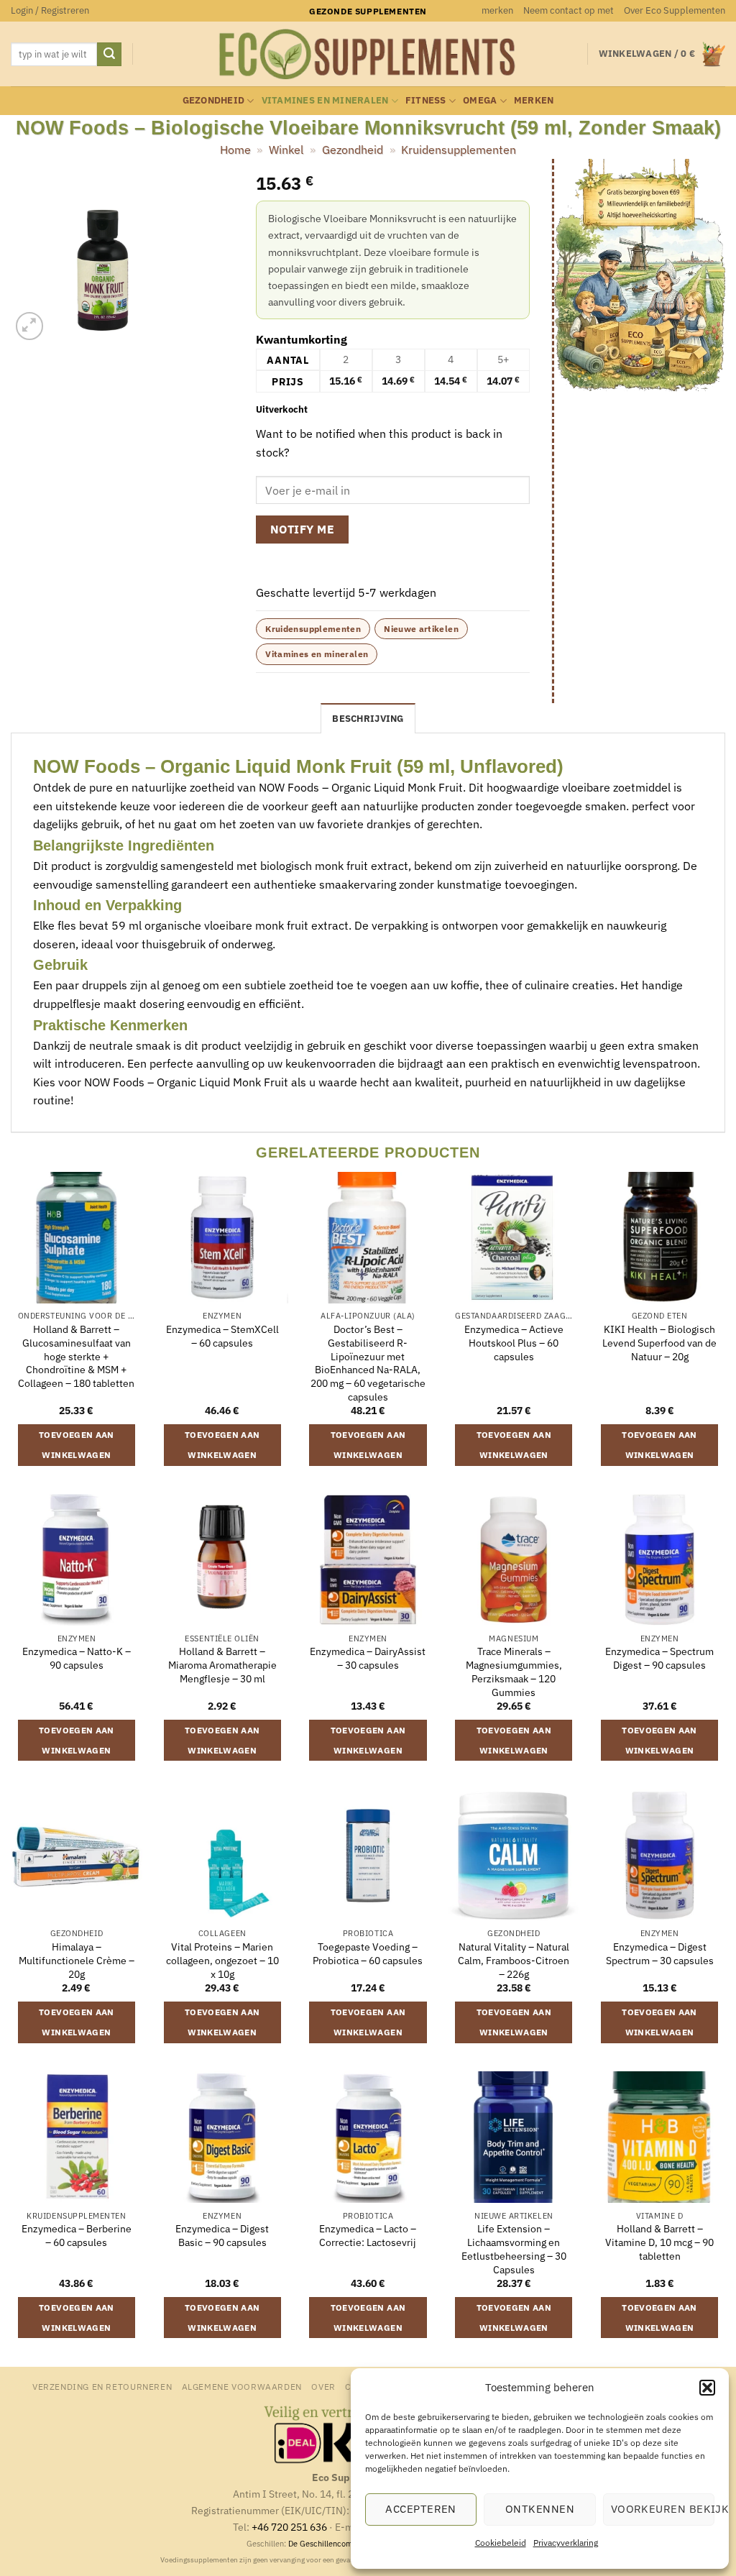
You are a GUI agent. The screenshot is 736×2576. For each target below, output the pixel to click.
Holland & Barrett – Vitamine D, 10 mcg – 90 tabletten (659, 2242)
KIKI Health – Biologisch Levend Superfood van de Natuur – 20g (659, 1343)
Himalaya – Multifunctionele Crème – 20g (77, 1960)
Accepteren (421, 2509)
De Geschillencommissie (332, 2544)
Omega (480, 100)
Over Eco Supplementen (675, 10)
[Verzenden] (109, 55)
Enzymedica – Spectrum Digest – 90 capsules (659, 1658)
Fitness (426, 100)
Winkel (286, 150)
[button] (707, 2388)
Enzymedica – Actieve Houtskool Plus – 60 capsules (514, 1343)
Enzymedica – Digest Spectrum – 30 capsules (660, 1954)
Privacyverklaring (566, 2543)
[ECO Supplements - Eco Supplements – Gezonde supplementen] (368, 55)
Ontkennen (540, 2509)
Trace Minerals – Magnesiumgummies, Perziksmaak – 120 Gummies (514, 1672)
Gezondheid (214, 100)
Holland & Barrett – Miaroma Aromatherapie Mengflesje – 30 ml (222, 1665)
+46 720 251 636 (289, 2527)
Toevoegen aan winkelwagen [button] (77, 1445)
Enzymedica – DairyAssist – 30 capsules (368, 1658)
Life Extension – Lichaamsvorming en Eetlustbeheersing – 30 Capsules (514, 2249)
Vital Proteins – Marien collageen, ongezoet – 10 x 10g (222, 1960)
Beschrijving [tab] (368, 719)
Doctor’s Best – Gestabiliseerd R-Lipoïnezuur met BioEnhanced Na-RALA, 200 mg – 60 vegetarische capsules (368, 1363)
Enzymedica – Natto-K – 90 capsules (77, 1658)
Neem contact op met (569, 10)
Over (323, 2386)
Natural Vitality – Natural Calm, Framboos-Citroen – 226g (514, 1960)
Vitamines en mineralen (325, 100)
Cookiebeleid (501, 2543)
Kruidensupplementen (459, 150)
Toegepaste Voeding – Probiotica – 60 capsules (368, 1954)
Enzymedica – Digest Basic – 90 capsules (222, 2236)
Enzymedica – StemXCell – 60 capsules (222, 1336)
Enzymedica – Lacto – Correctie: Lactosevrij (368, 2236)
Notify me (302, 529)
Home (235, 150)
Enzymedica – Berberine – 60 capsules (77, 2236)
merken (497, 10)
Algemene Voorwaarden (242, 2386)
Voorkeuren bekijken (663, 2509)
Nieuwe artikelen (421, 629)
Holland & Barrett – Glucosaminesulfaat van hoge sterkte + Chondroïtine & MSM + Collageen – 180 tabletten (76, 1356)
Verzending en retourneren (102, 2386)
